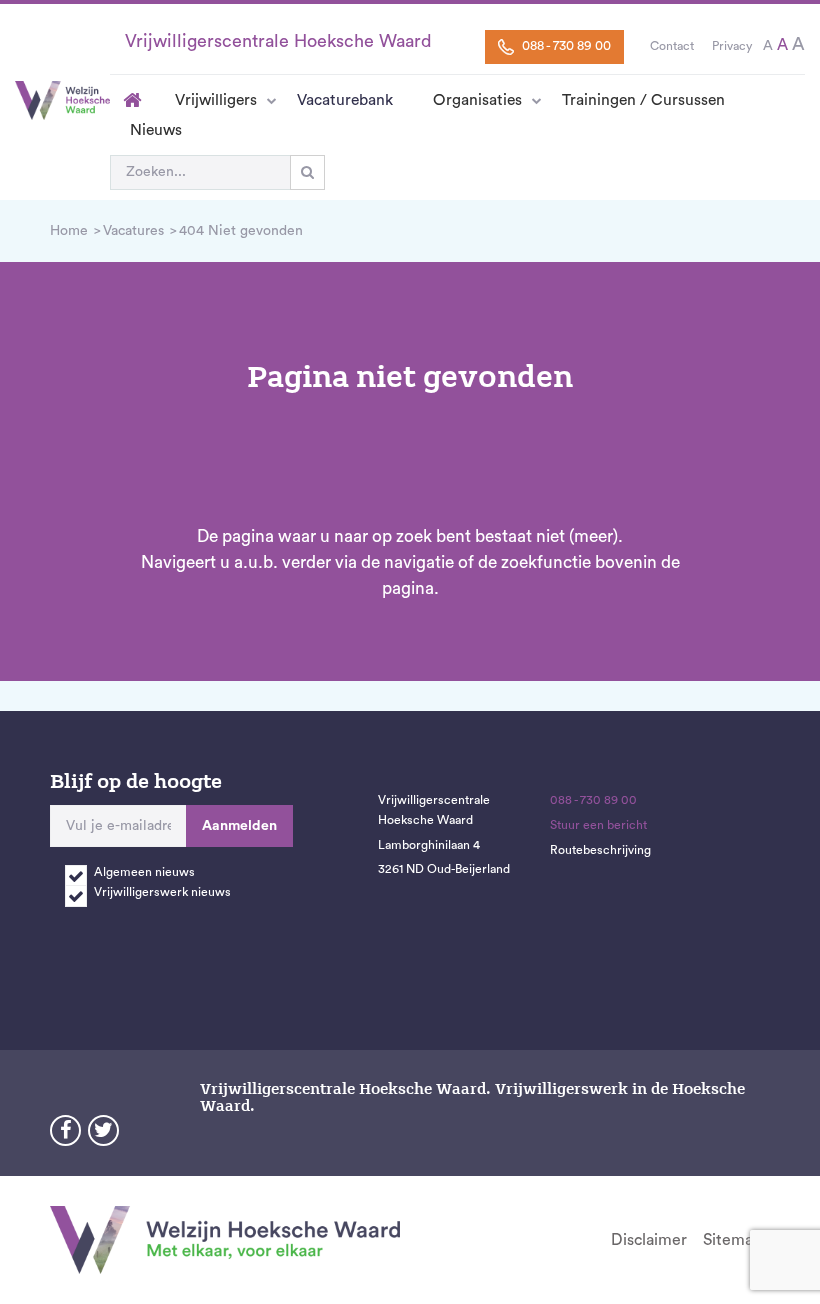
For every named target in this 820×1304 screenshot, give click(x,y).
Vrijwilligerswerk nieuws (162, 892)
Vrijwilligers (216, 100)
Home (132, 100)
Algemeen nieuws (144, 872)
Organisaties (477, 100)
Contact (672, 46)
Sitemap (732, 1240)
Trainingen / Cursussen (643, 100)
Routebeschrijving (600, 850)
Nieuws (156, 130)
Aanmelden (239, 826)
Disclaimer (649, 1240)
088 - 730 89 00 (565, 46)
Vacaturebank (345, 100)
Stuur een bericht (598, 825)
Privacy (732, 46)
